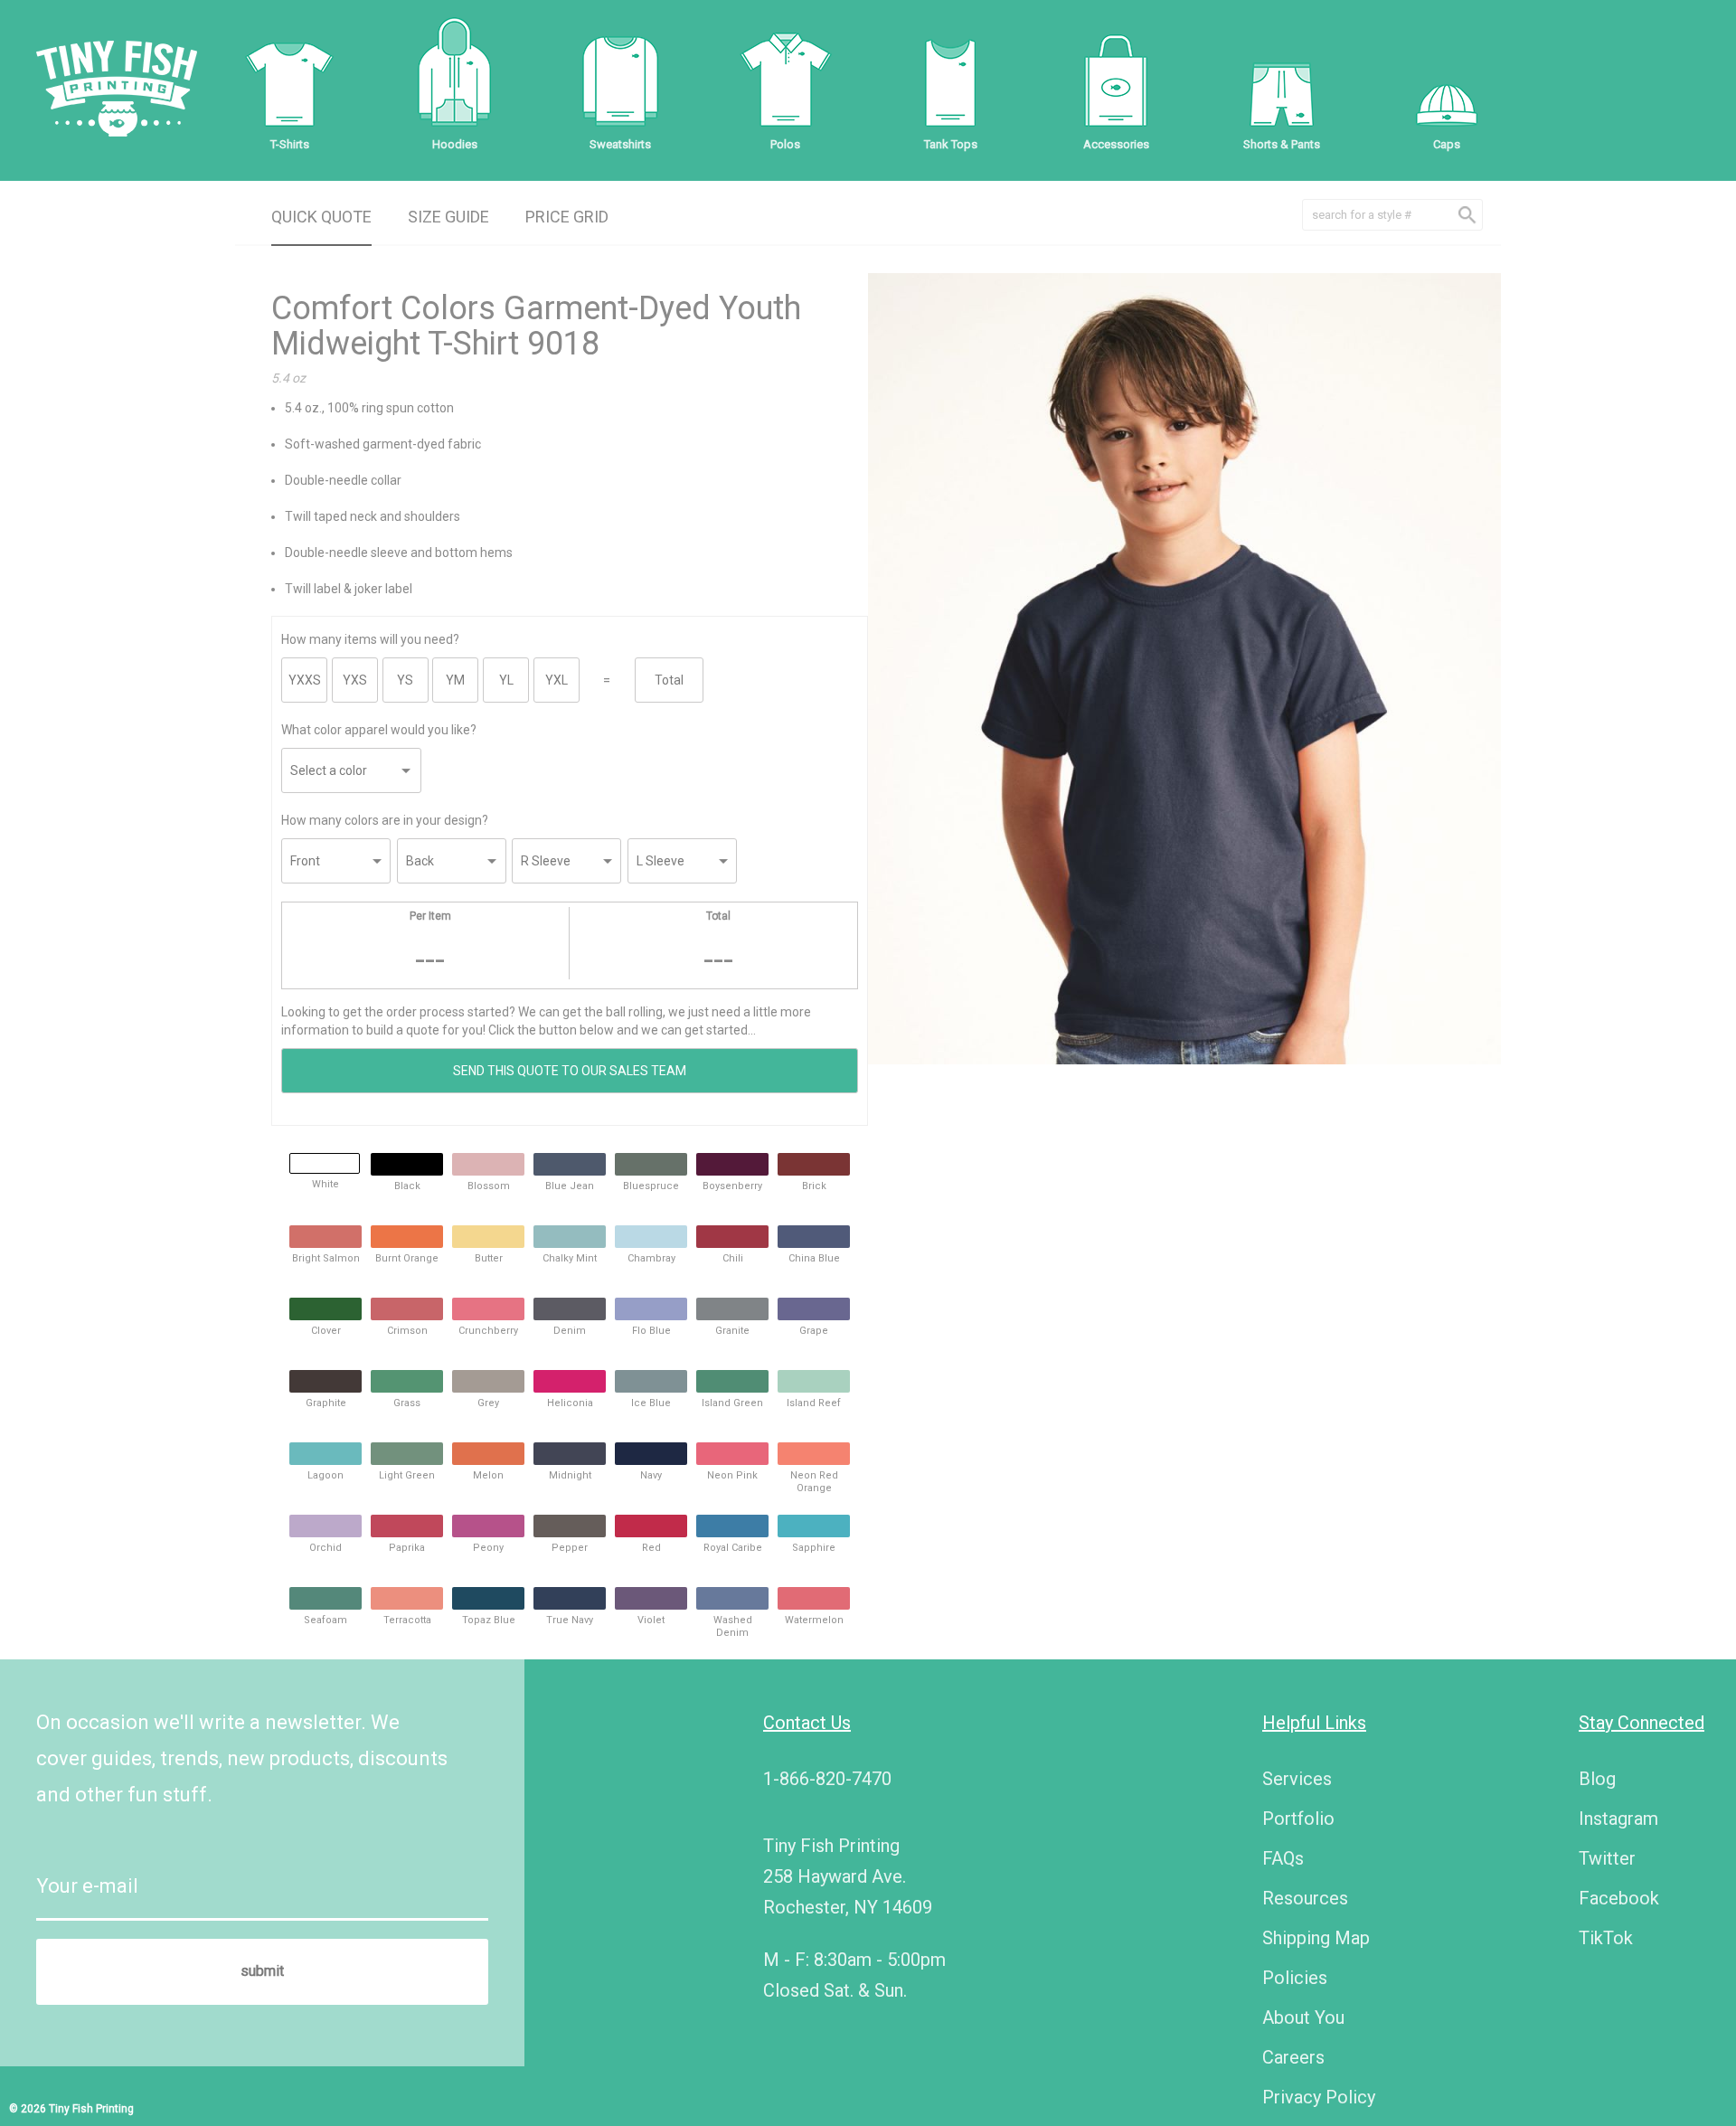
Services (1297, 1779)
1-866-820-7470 (827, 1779)
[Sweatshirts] (620, 81)
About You (1303, 2017)
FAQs (1283, 1858)
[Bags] (1116, 81)
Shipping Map (1316, 1938)
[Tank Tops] (950, 81)
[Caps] (1447, 81)
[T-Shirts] (289, 81)
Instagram (1618, 1819)
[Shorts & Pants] (1281, 81)
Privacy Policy (1319, 2097)
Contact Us (807, 1723)
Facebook (1619, 1898)
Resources (1305, 1898)
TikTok (1606, 1938)
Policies (1295, 1978)
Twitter (1607, 1858)
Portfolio (1298, 1819)
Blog (1597, 1779)
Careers (1293, 2057)
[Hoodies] (455, 81)
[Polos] (786, 81)
